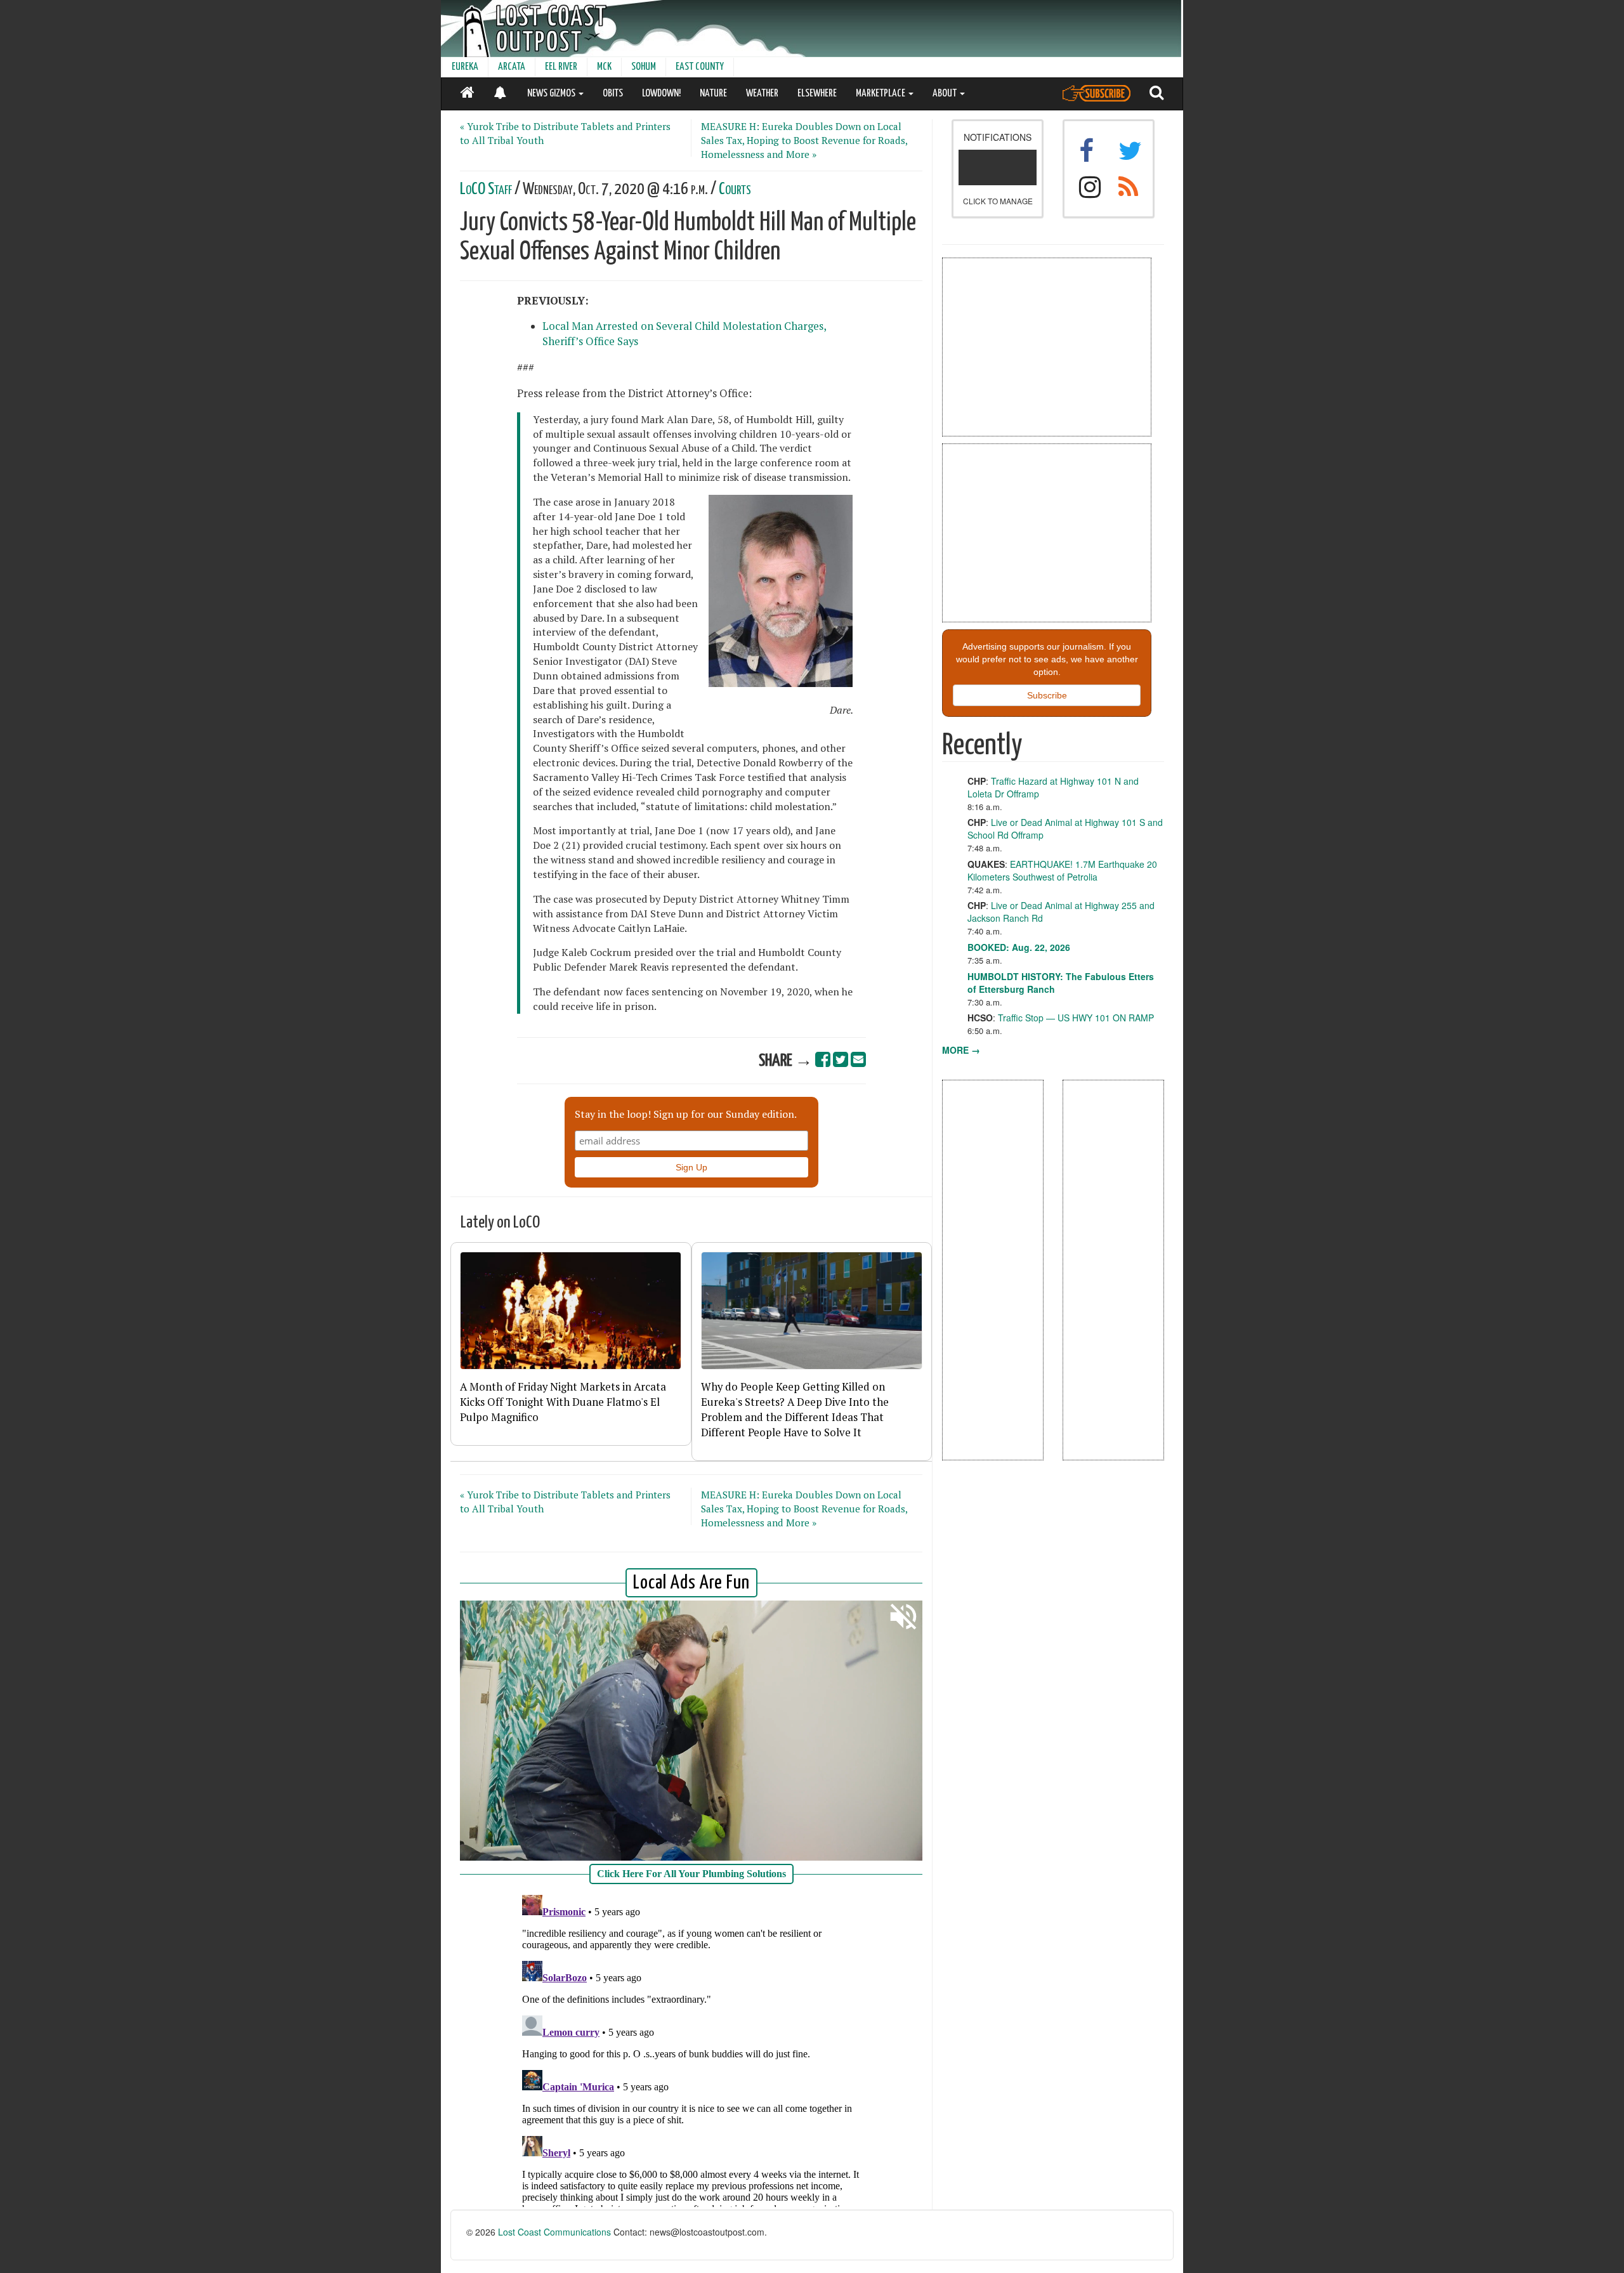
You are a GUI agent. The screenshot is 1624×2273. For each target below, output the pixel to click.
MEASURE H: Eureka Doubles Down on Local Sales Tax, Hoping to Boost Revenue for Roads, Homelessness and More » (804, 140)
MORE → (961, 1050)
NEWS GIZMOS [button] (552, 94)
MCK (604, 67)
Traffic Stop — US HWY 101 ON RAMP (1076, 1018)
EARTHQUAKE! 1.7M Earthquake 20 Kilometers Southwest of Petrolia (1062, 870)
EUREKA (465, 67)
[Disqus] (691, 2048)
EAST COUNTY (700, 67)
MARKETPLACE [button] (881, 94)
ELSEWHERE (817, 94)
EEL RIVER (561, 67)
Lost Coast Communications (554, 2232)
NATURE (713, 94)
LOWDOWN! (661, 94)
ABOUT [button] (946, 94)
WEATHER (762, 94)
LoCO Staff (486, 189)
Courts (735, 189)
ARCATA (512, 67)
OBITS (613, 94)
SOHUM (644, 67)
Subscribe (1047, 695)
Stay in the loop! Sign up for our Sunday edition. (686, 1114)
